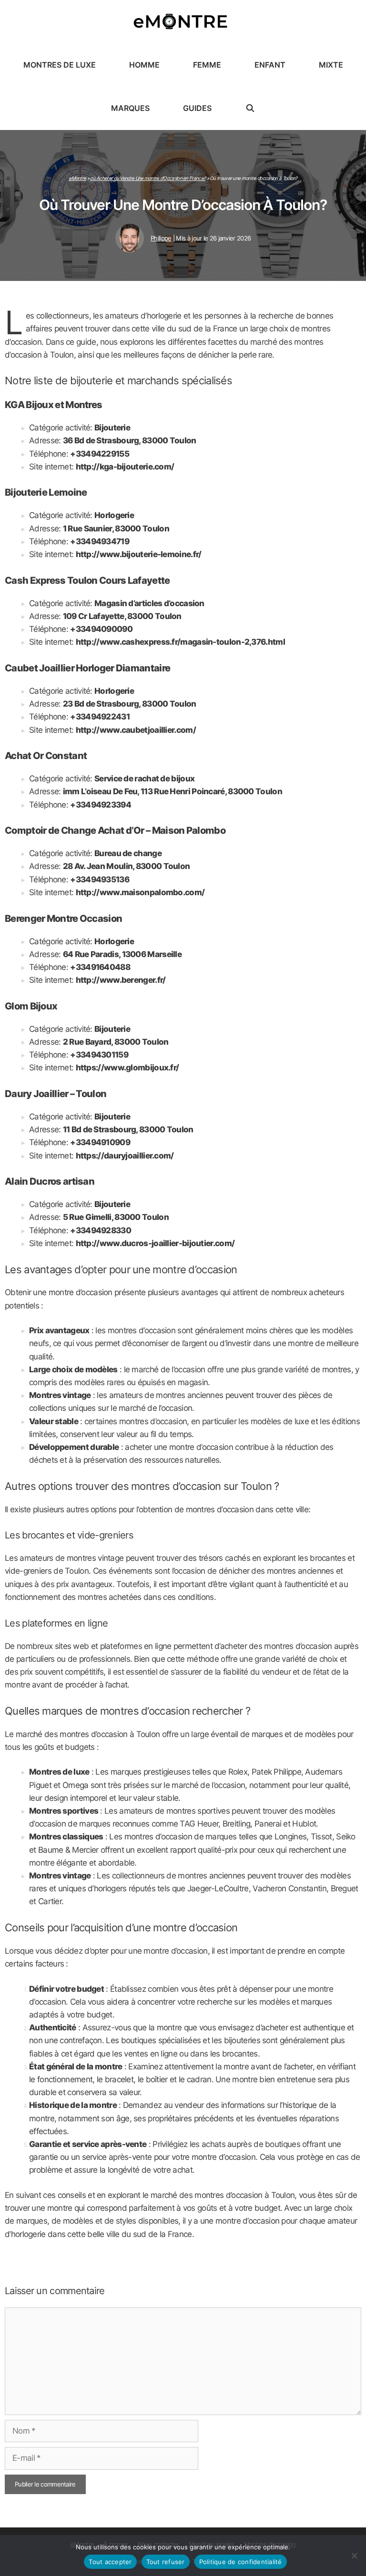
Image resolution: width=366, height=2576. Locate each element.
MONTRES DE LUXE (60, 65)
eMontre (77, 178)
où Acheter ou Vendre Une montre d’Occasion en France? (148, 178)
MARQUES (130, 108)
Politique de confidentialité (241, 2562)
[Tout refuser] (354, 2556)
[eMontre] (183, 22)
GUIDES (197, 108)
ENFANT (270, 65)
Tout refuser (166, 2562)
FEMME (207, 65)
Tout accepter (110, 2562)
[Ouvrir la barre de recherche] (250, 108)
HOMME (144, 65)
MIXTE (331, 65)
